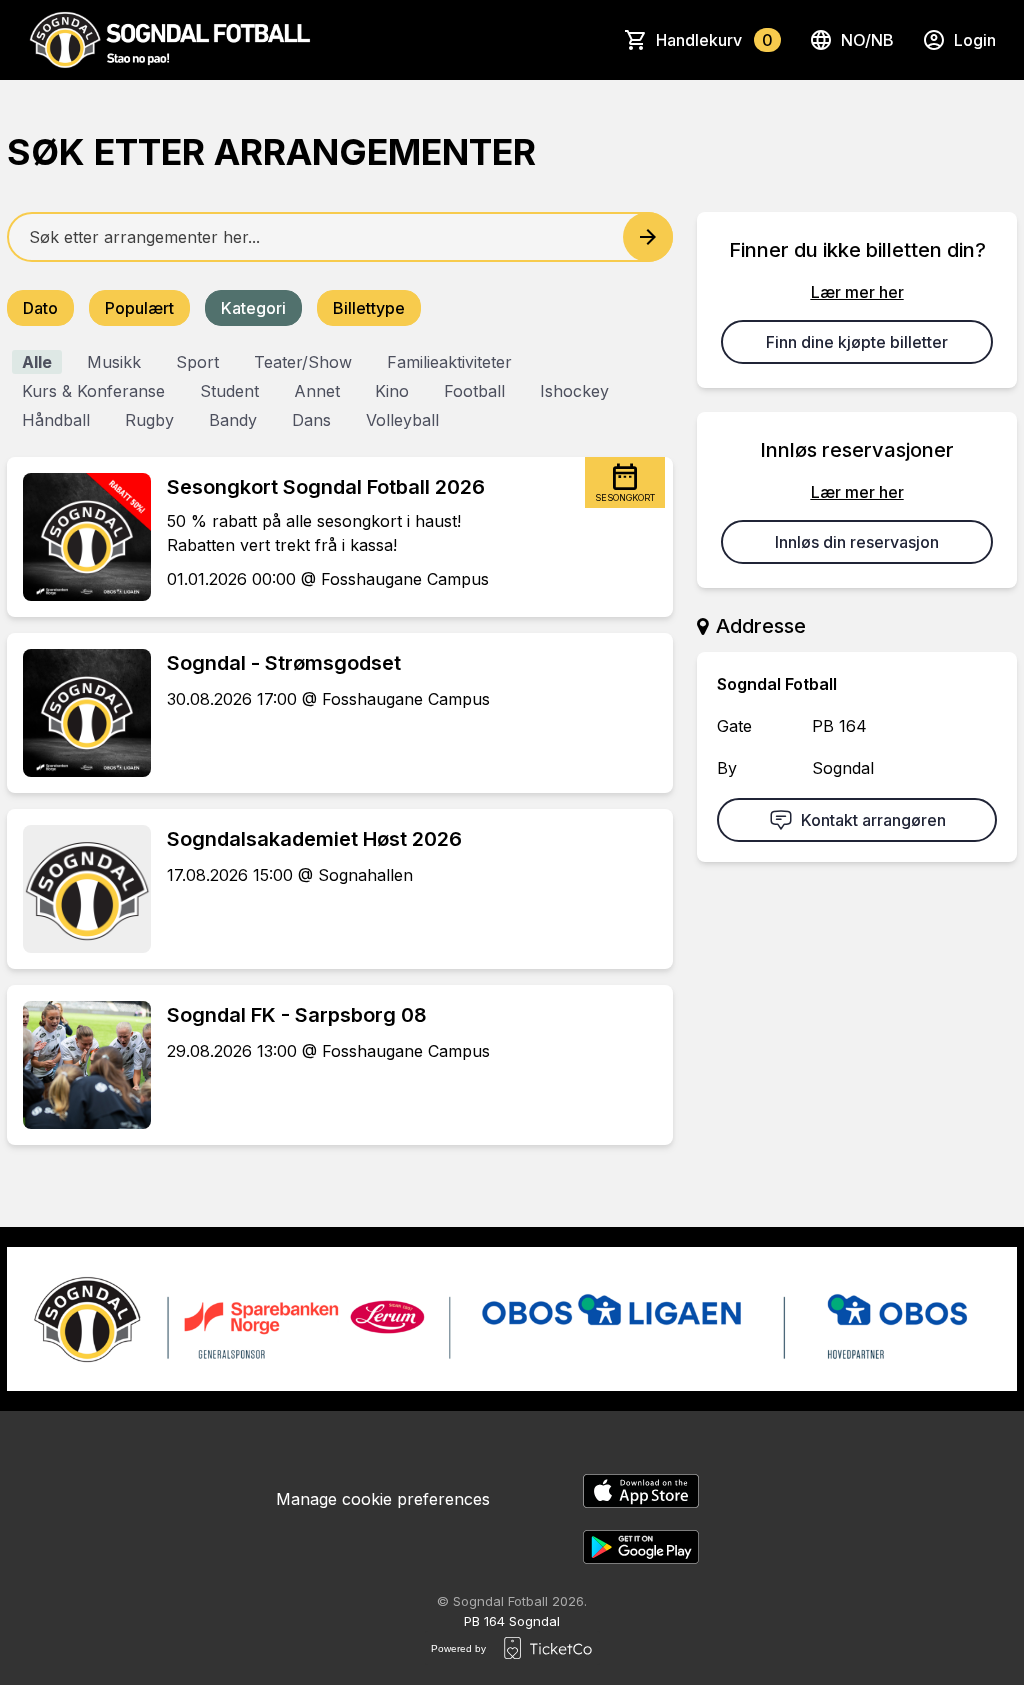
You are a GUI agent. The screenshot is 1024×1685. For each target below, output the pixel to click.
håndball (56, 420)
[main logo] (169, 40)
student (229, 391)
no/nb (867, 40)
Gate (734, 726)
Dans (311, 420)
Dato (40, 308)
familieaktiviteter (449, 362)
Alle (37, 362)
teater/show (303, 362)
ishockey (574, 391)
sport (197, 362)
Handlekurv (714, 40)
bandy (233, 420)
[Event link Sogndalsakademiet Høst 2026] (79, 889)
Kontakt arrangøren (873, 820)
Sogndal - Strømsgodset (284, 663)
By (727, 768)
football (474, 391)
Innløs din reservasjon (857, 542)
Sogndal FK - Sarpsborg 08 (297, 1015)
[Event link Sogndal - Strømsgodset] (79, 713)
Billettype (369, 308)
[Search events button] (648, 237)
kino (392, 391)
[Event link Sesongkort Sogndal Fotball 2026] (79, 537)
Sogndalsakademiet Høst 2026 (314, 839)
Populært (139, 308)
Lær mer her (857, 292)
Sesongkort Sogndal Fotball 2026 (326, 487)
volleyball (402, 420)
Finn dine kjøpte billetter (857, 342)
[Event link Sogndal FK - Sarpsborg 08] (79, 1065)
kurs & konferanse (93, 391)
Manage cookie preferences (383, 1499)
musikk (114, 362)
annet (317, 391)
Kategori (253, 308)
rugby (149, 420)
